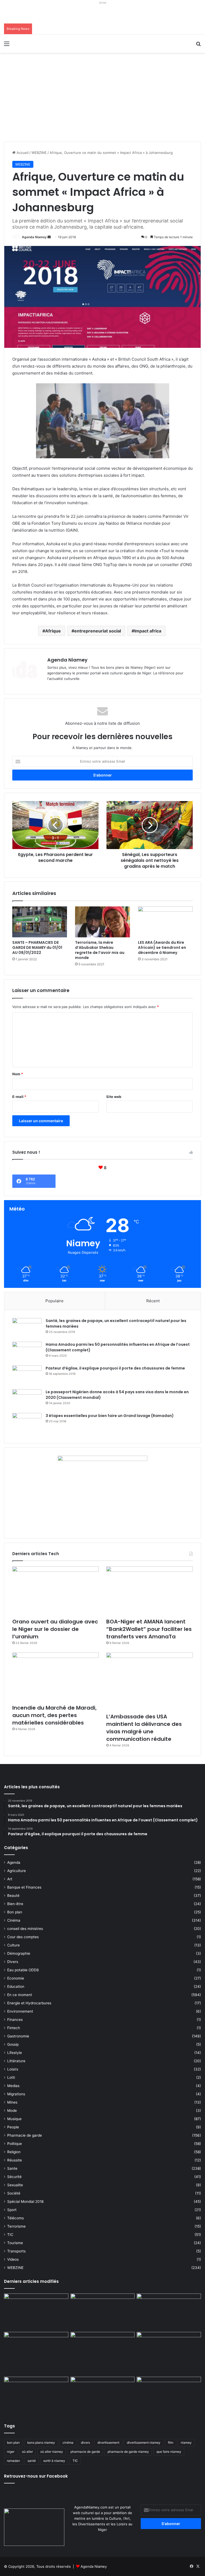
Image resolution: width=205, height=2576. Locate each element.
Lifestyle (15, 2053)
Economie (16, 1978)
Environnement (20, 2011)
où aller (27, 2452)
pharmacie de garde (85, 2452)
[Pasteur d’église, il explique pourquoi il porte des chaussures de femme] (27, 1375)
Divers (13, 1962)
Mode (12, 2111)
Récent (153, 1301)
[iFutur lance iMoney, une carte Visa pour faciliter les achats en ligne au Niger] (36, 2312)
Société (14, 2193)
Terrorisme (16, 2226)
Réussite (15, 2160)
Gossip (13, 2044)
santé (32, 2461)
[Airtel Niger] (102, 15)
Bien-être (15, 1904)
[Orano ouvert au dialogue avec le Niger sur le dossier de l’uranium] (56, 1591)
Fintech (14, 2028)
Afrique (53, 631)
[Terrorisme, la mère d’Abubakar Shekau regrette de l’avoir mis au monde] (102, 922)
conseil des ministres (25, 1929)
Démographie (19, 1953)
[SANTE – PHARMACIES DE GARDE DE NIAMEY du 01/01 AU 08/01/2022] (40, 922)
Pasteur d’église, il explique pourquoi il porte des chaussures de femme (115, 1368)
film (171, 2442)
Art (10, 1879)
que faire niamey (169, 2452)
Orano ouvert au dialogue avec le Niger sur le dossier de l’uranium (55, 1629)
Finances (15, 2020)
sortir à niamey (54, 2461)
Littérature (16, 2061)
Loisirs (13, 2069)
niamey (186, 2442)
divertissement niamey (144, 2442)
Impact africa (148, 631)
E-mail (19, 1097)
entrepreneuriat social (98, 631)
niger (11, 2452)
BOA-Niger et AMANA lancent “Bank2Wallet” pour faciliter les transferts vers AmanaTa (149, 1629)
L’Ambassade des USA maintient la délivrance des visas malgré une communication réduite (144, 1728)
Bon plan (15, 1912)
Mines (12, 2102)
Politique (15, 2144)
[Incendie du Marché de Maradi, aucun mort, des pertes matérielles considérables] (56, 1677)
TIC (10, 2235)
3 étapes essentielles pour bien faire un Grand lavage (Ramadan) (110, 1416)
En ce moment (20, 1995)
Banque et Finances (24, 1887)
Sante (12, 2168)
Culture (13, 1945)
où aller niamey (52, 2452)
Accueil (22, 153)
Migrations (16, 2094)
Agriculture (17, 1871)
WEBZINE (39, 153)
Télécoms (15, 2218)
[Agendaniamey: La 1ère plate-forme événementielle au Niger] (42, 44)
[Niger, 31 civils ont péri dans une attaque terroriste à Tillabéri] (169, 2350)
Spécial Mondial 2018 (25, 2201)
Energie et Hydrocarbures (29, 2003)
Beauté (13, 1896)
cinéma (68, 2442)
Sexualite (15, 2185)
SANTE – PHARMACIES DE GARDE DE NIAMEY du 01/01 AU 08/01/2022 (37, 947)
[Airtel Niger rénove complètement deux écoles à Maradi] (169, 2395)
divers (85, 2442)
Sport (12, 2210)
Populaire (54, 1301)
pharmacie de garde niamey (128, 2452)
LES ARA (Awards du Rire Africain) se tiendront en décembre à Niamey (162, 947)
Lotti (11, 2077)
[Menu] (7, 45)
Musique (14, 2119)
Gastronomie (18, 2036)
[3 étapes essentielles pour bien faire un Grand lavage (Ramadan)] (27, 1424)
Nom (18, 1074)
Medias (13, 2086)
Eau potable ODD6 (23, 1970)
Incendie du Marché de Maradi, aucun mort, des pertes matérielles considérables (54, 1715)
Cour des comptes (23, 1937)
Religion (14, 2152)
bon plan (13, 2442)
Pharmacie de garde (25, 2135)
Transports (16, 2251)
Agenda (14, 1862)
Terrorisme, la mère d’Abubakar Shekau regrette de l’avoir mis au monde (100, 950)
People (13, 2127)
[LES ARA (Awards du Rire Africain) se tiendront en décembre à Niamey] (165, 922)
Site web (114, 1097)
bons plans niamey (41, 2442)
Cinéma (14, 1920)
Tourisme (15, 2243)
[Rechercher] (198, 45)
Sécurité (14, 2177)
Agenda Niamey (34, 237)
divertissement (108, 2442)
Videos (13, 2259)
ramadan (13, 2461)
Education (16, 1986)
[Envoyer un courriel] (49, 237)
